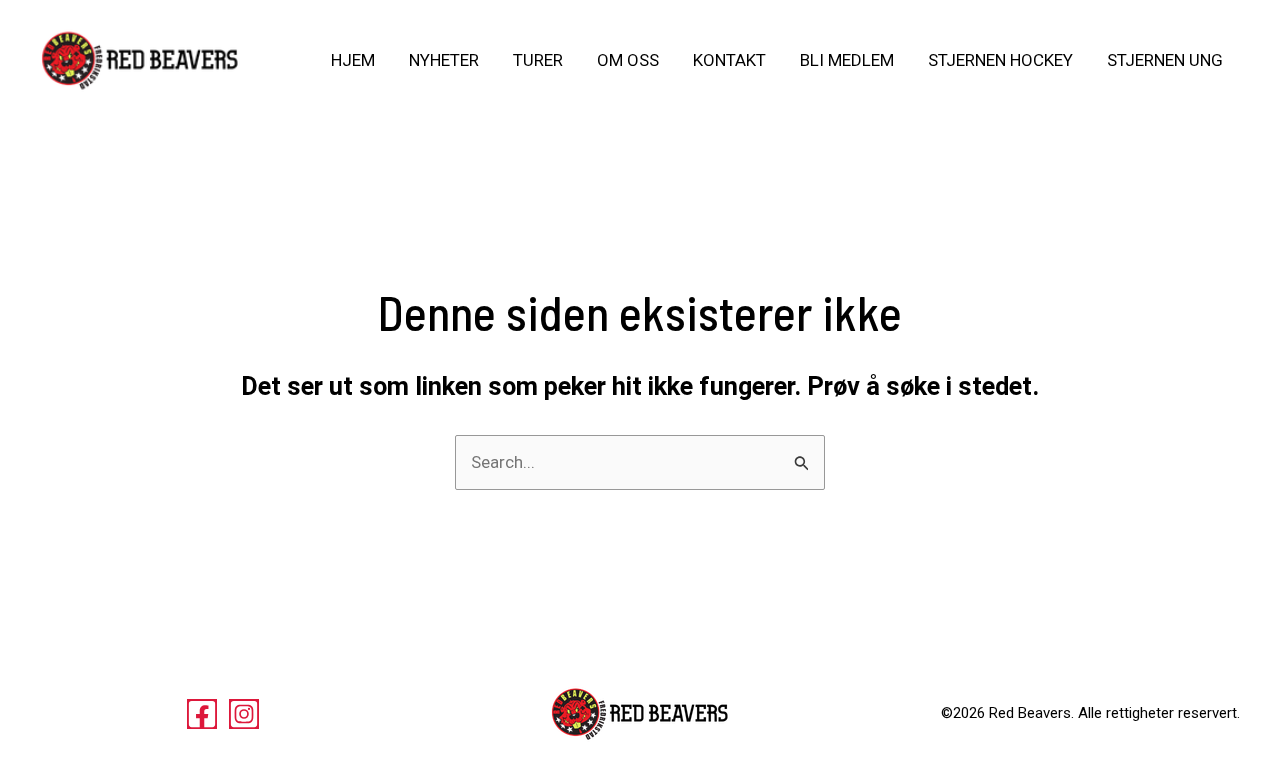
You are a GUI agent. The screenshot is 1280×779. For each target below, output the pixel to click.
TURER (538, 60)
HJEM (353, 60)
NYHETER (444, 60)
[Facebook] (202, 714)
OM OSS (628, 60)
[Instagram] (244, 714)
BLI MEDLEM (847, 60)
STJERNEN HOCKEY (1000, 60)
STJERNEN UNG (1165, 60)
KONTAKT (729, 60)
